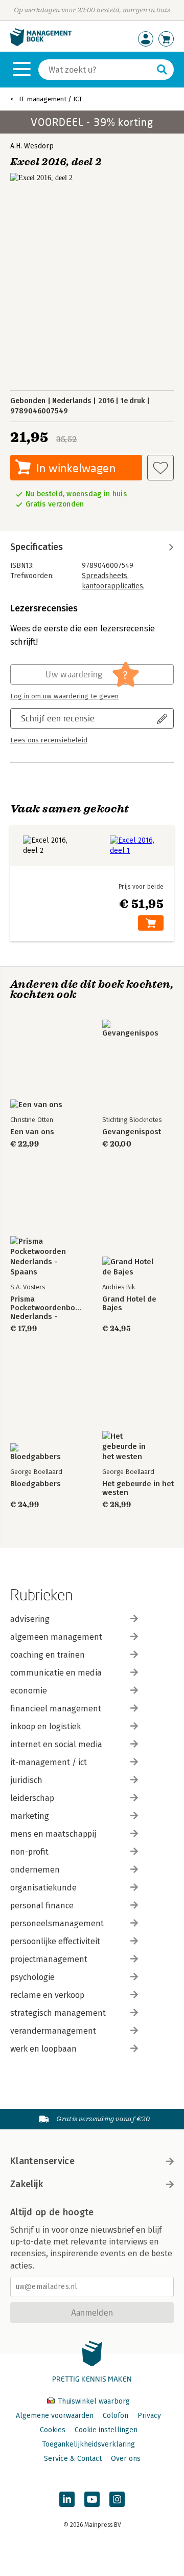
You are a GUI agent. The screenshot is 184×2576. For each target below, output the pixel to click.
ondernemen (35, 1870)
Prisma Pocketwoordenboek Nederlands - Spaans (46, 1308)
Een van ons (32, 1132)
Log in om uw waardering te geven (64, 696)
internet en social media (56, 1744)
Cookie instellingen (106, 2430)
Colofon (116, 2416)
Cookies (53, 2430)
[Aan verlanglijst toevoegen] (160, 468)
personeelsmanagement (57, 1923)
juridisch (26, 1780)
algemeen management (56, 1637)
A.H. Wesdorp (32, 146)
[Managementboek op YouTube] (92, 2499)
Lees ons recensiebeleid (49, 740)
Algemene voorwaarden (55, 2416)
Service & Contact (73, 2459)
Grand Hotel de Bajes (129, 1304)
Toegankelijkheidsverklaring (88, 2444)
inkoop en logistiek (45, 1726)
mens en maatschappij (53, 1834)
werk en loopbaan (43, 2049)
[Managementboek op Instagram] (117, 2499)
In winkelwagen (76, 468)
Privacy (149, 2416)
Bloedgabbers (36, 1484)
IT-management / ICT (51, 99)
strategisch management (58, 2013)
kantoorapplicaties (112, 586)
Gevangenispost (132, 1132)
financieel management (56, 1709)
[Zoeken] (162, 70)
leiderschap (32, 1798)
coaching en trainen (48, 1655)
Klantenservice (42, 2161)
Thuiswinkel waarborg (93, 2401)
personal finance (42, 1906)
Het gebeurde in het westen (138, 1488)
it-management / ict (49, 1762)
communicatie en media (56, 1673)
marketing (30, 1816)
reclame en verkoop (47, 1995)
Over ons (126, 2459)
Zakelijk (27, 2184)
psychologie (32, 1977)
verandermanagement (53, 2031)
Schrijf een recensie (58, 718)
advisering (30, 1619)
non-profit (29, 1852)
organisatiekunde (43, 1888)
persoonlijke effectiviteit (55, 1941)
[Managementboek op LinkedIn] (67, 2499)
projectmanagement (49, 1959)
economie (29, 1691)
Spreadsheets (105, 576)
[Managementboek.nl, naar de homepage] (41, 44)
